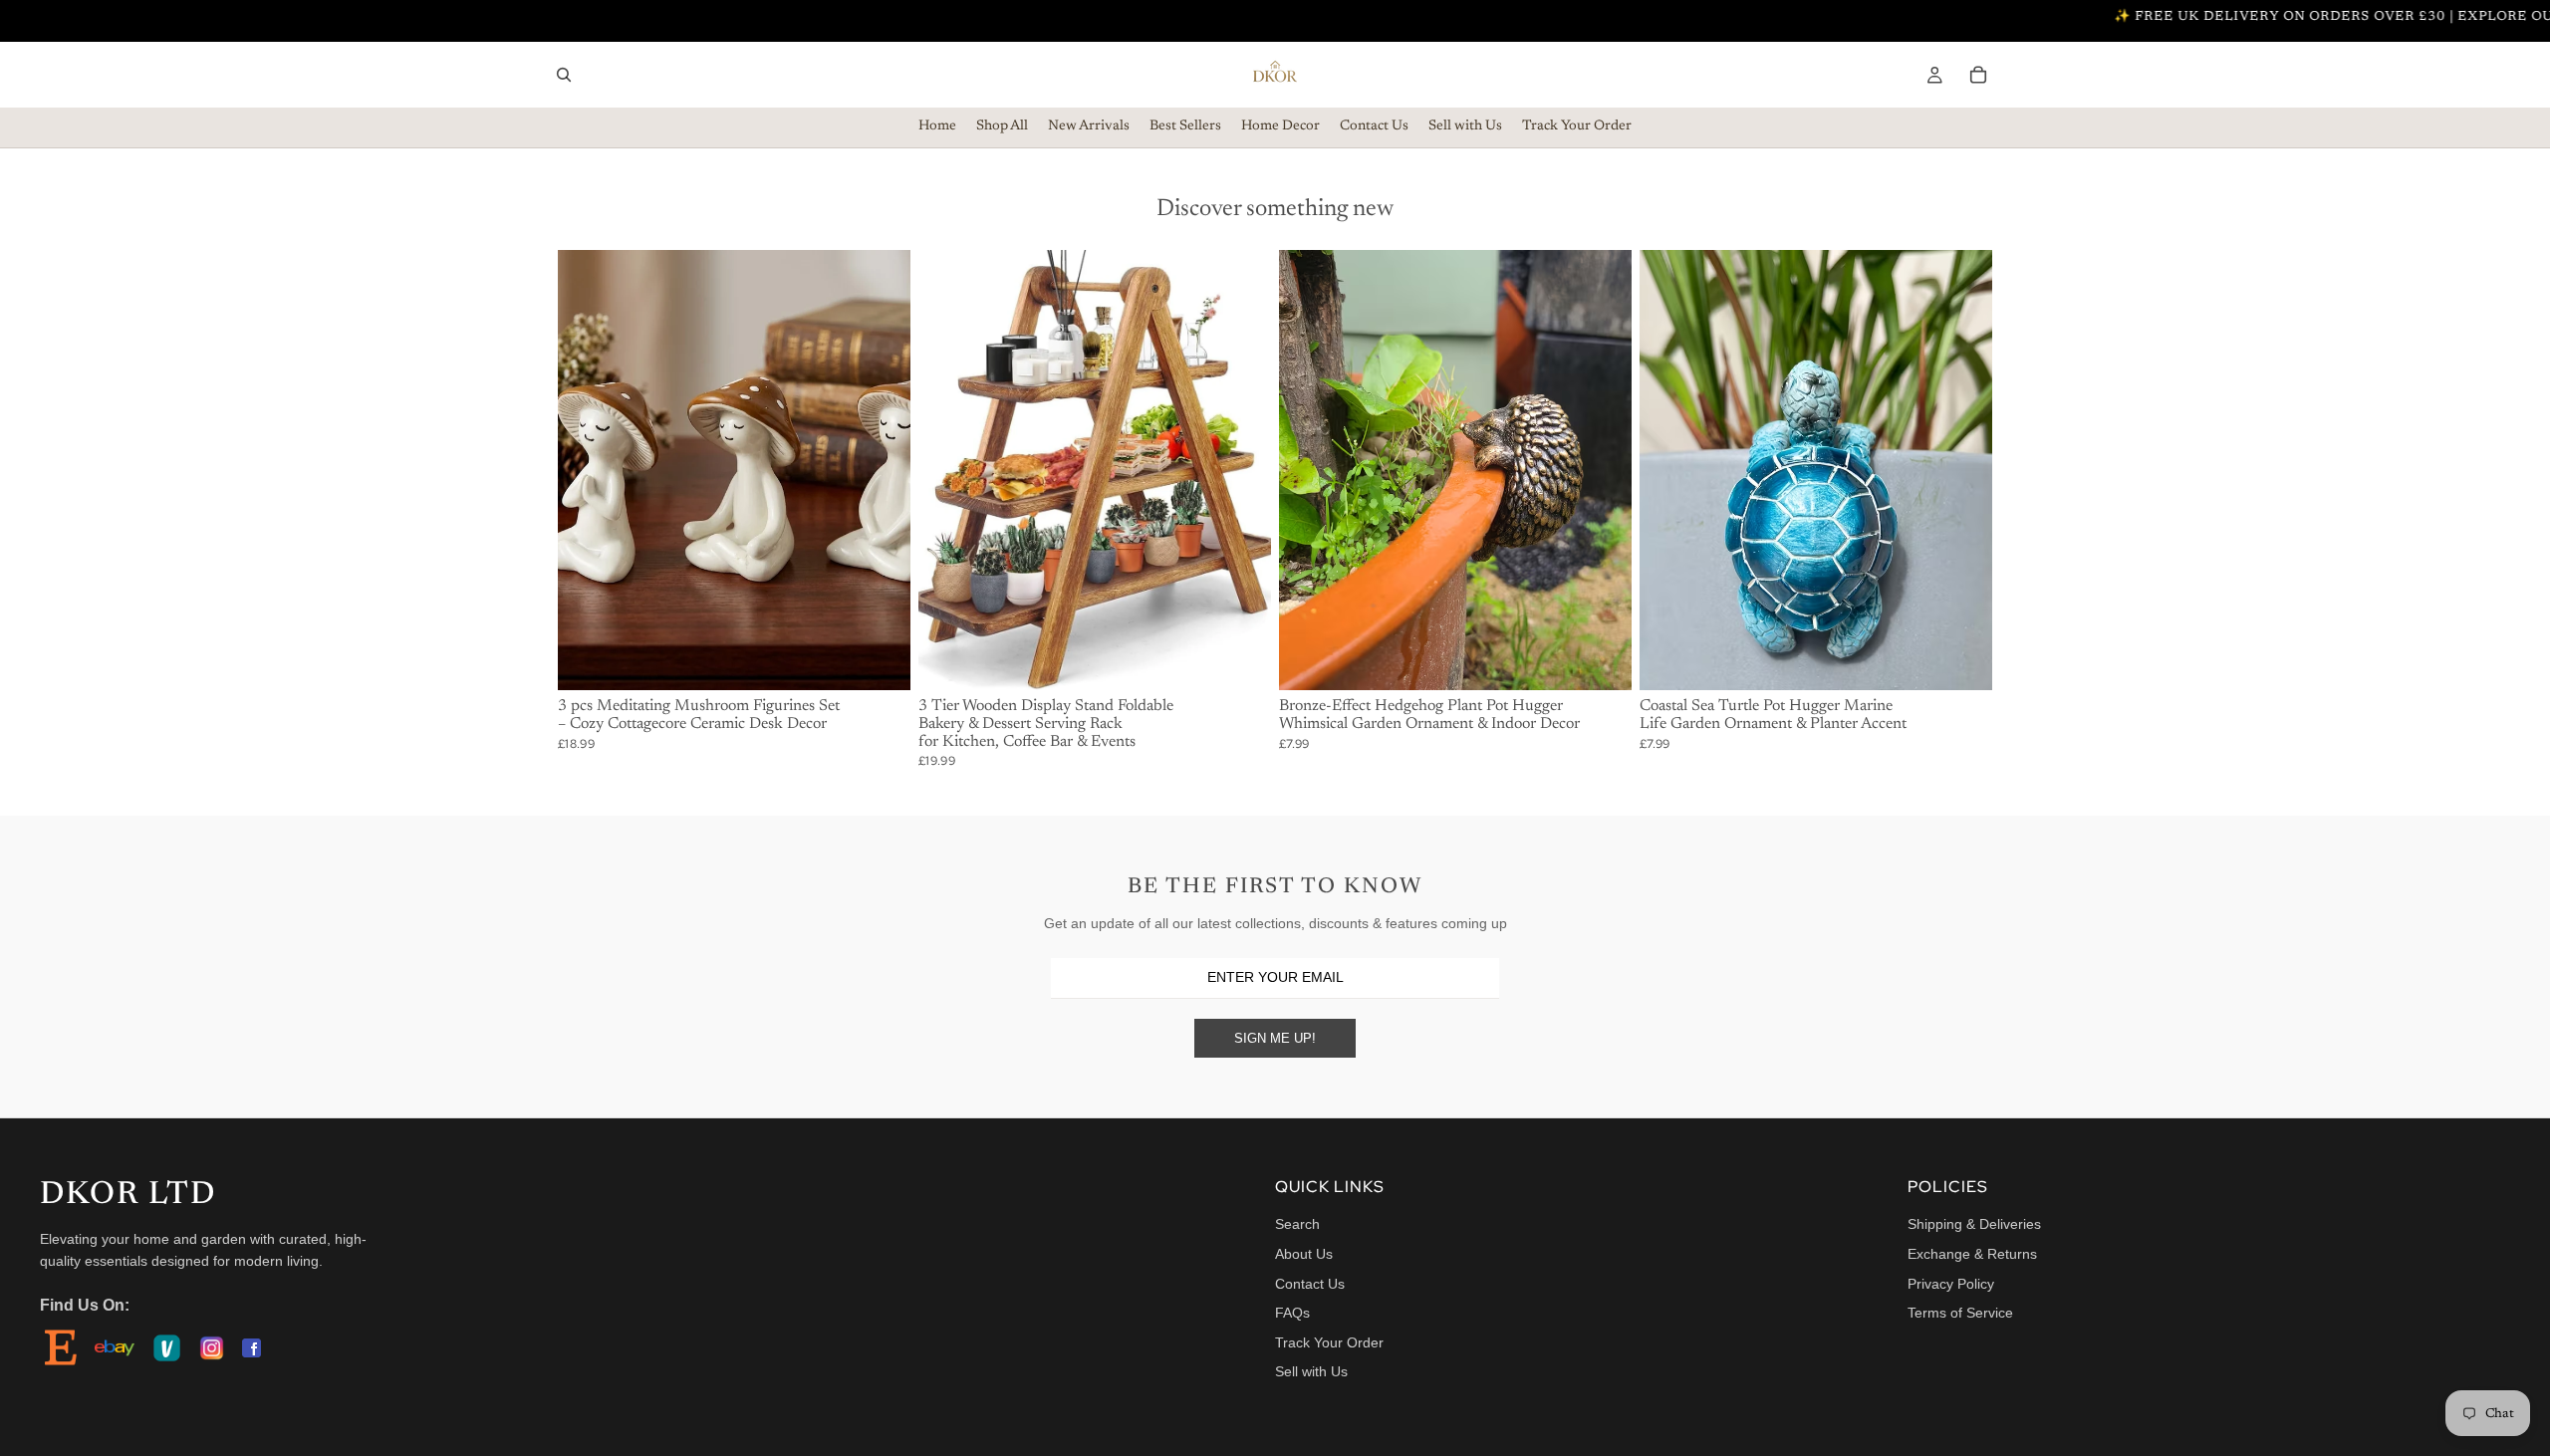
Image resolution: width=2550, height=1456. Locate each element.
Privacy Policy (1951, 1284)
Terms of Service (1960, 1313)
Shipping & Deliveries (1974, 1224)
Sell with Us (1311, 1371)
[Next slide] (881, 470)
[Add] (880, 660)
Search (1297, 1224)
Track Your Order (1329, 1342)
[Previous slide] (588, 470)
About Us (1304, 1254)
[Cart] (1978, 75)
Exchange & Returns (1972, 1254)
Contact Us (1310, 1284)
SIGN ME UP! (1275, 1038)
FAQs (1292, 1313)
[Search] (564, 75)
